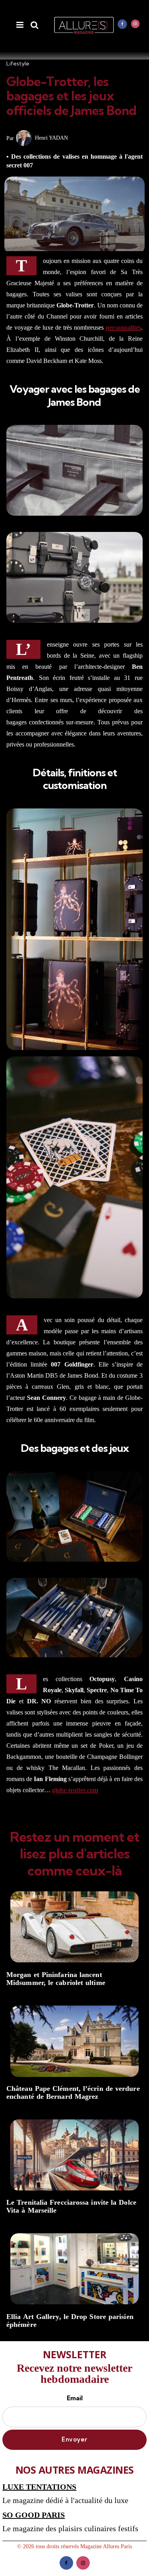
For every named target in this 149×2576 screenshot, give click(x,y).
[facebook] (122, 24)
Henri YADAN (51, 138)
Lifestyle (18, 63)
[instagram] (135, 24)
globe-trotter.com (75, 1790)
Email (75, 2398)
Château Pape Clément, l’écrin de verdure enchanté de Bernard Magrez (73, 2093)
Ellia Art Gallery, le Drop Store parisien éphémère (70, 2321)
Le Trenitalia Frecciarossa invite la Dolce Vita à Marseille (71, 2206)
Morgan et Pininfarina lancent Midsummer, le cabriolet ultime (56, 1979)
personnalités (123, 327)
